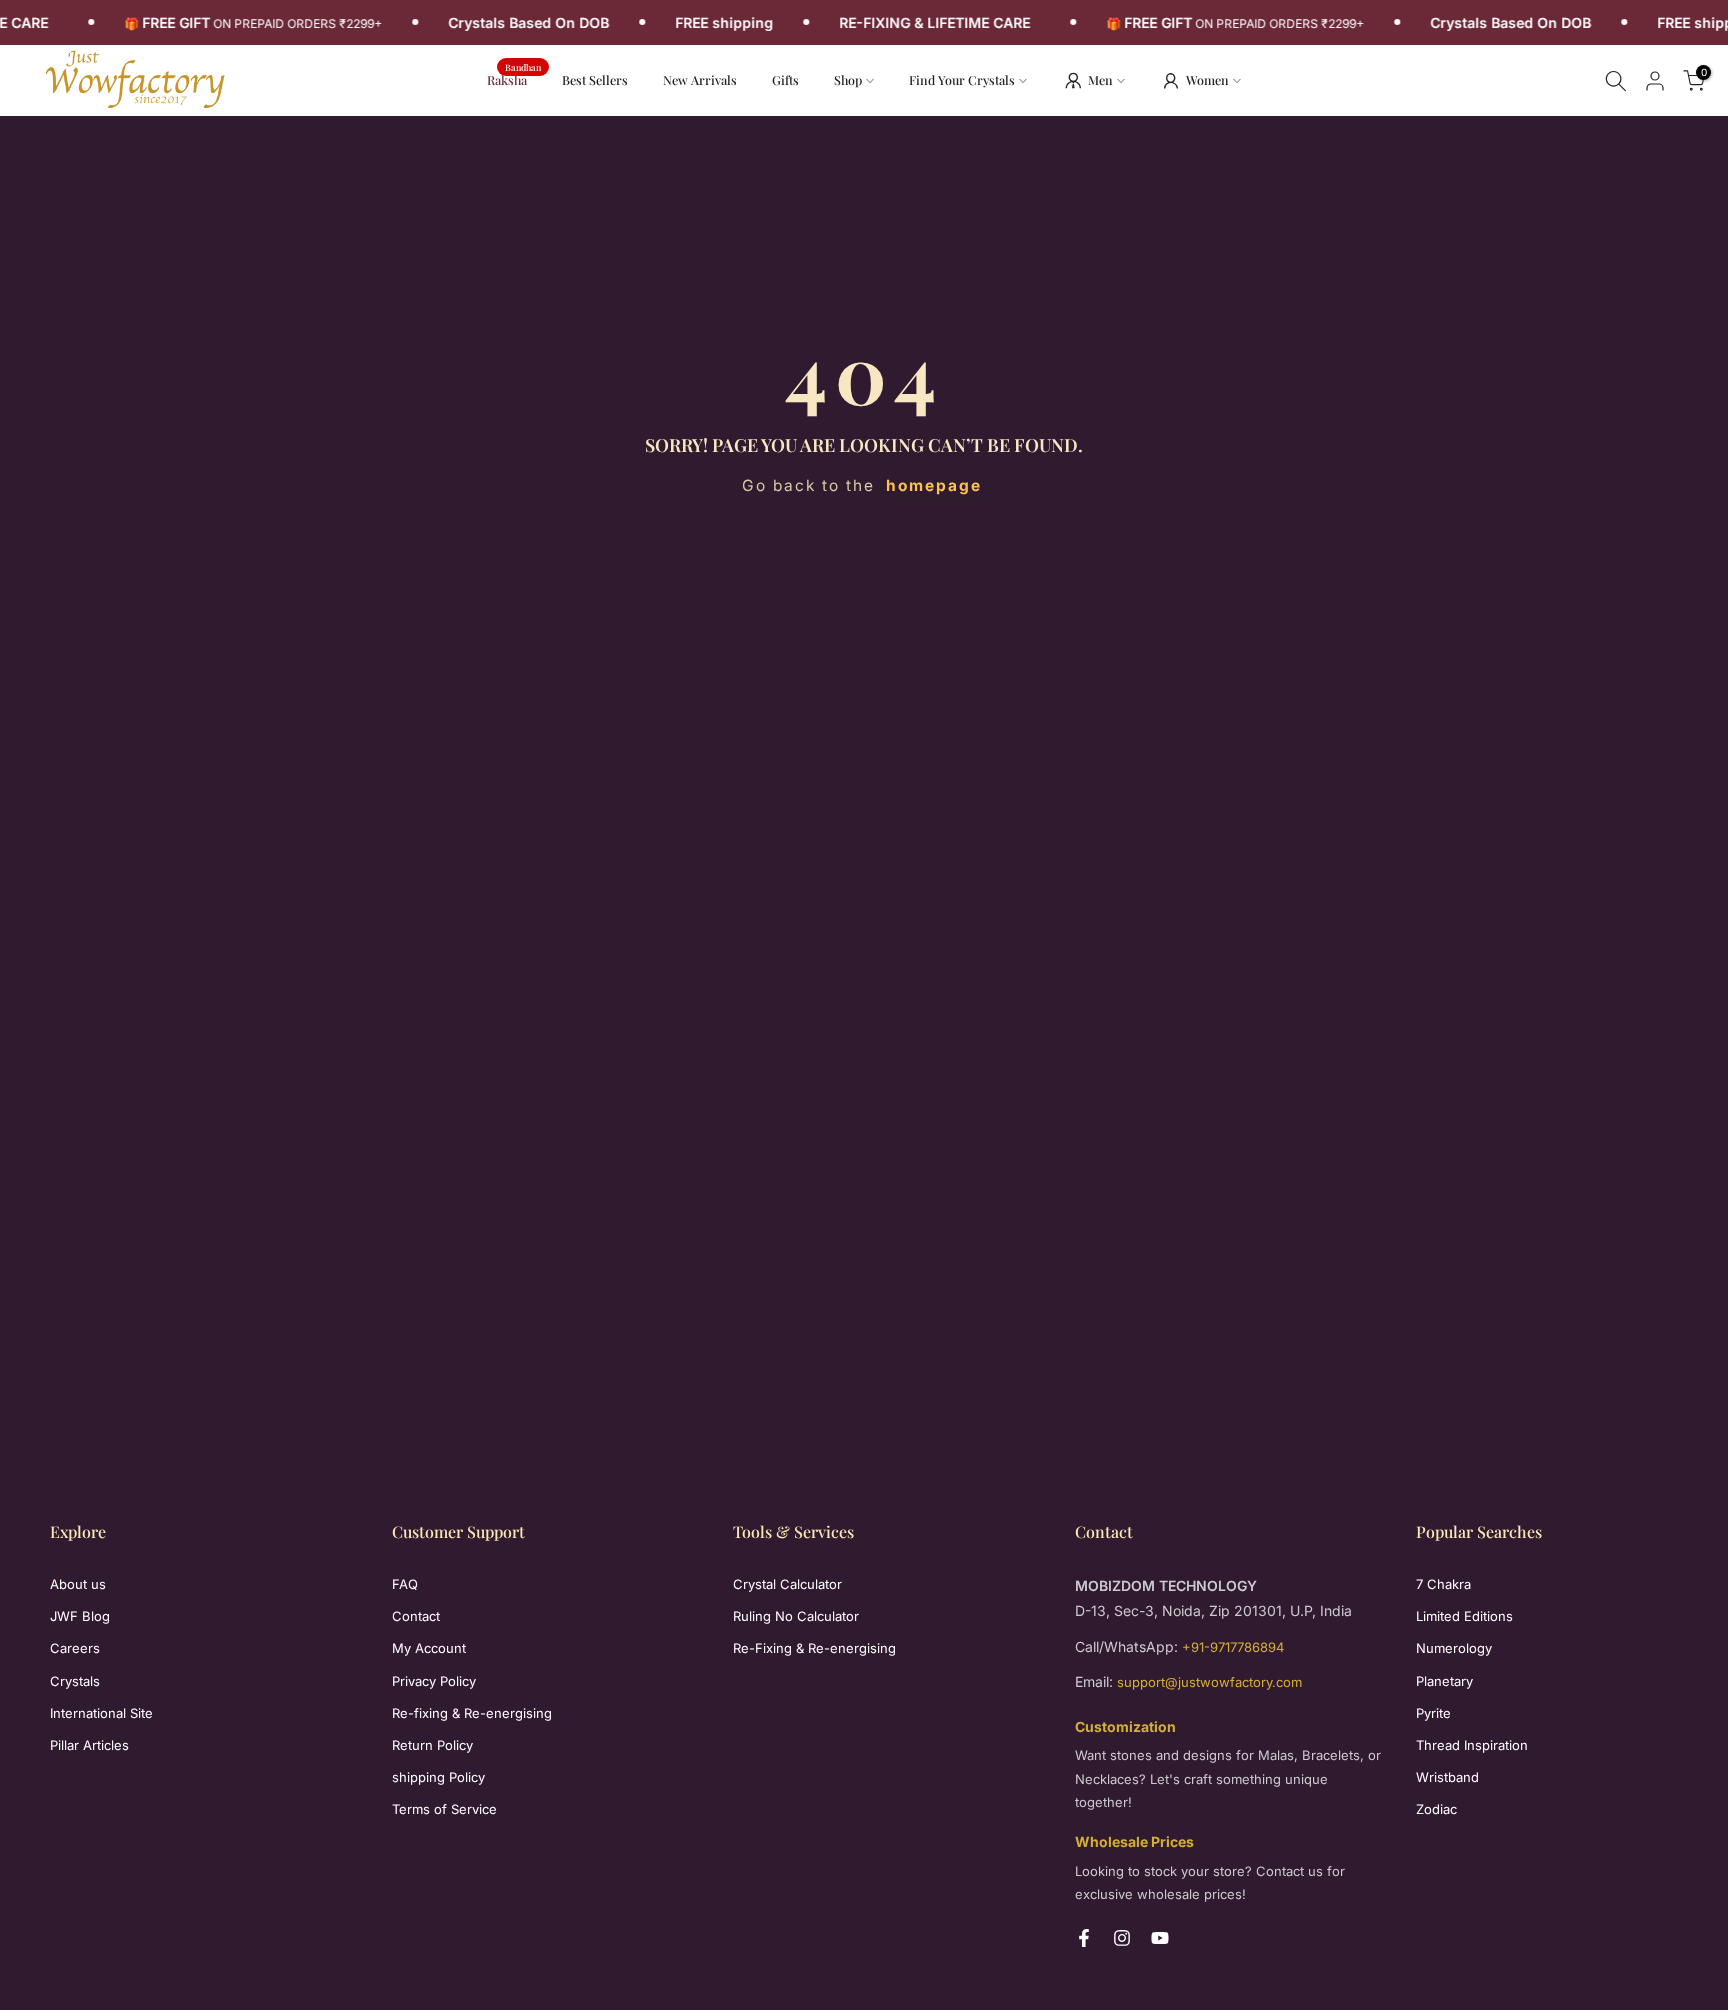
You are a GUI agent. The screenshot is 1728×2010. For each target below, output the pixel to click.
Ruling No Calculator (796, 1616)
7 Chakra (1443, 1584)
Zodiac (1436, 1809)
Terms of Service (444, 1809)
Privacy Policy (434, 1681)
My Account (429, 1648)
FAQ (405, 1584)
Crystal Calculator (787, 1584)
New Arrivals (707, 78)
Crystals (75, 1681)
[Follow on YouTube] (1160, 1938)
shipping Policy (438, 1777)
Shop (848, 79)
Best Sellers (595, 79)
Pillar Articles (89, 1745)
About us (78, 1584)
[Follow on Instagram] (1122, 1938)
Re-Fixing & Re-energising (814, 1648)
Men (1100, 79)
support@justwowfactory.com (1209, 1682)
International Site (101, 1713)
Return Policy (432, 1745)
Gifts (785, 79)
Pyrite (1433, 1713)
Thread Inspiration (1472, 1745)
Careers (75, 1648)
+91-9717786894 (1233, 1647)
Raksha (514, 78)
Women (1207, 79)
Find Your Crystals (962, 79)
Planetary (1444, 1681)
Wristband (1447, 1777)
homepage (934, 485)
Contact (416, 1616)
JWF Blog (80, 1616)
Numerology (1454, 1648)
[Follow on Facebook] (1084, 1938)
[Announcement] (259, 23)
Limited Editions (1464, 1616)
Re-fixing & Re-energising (472, 1713)
